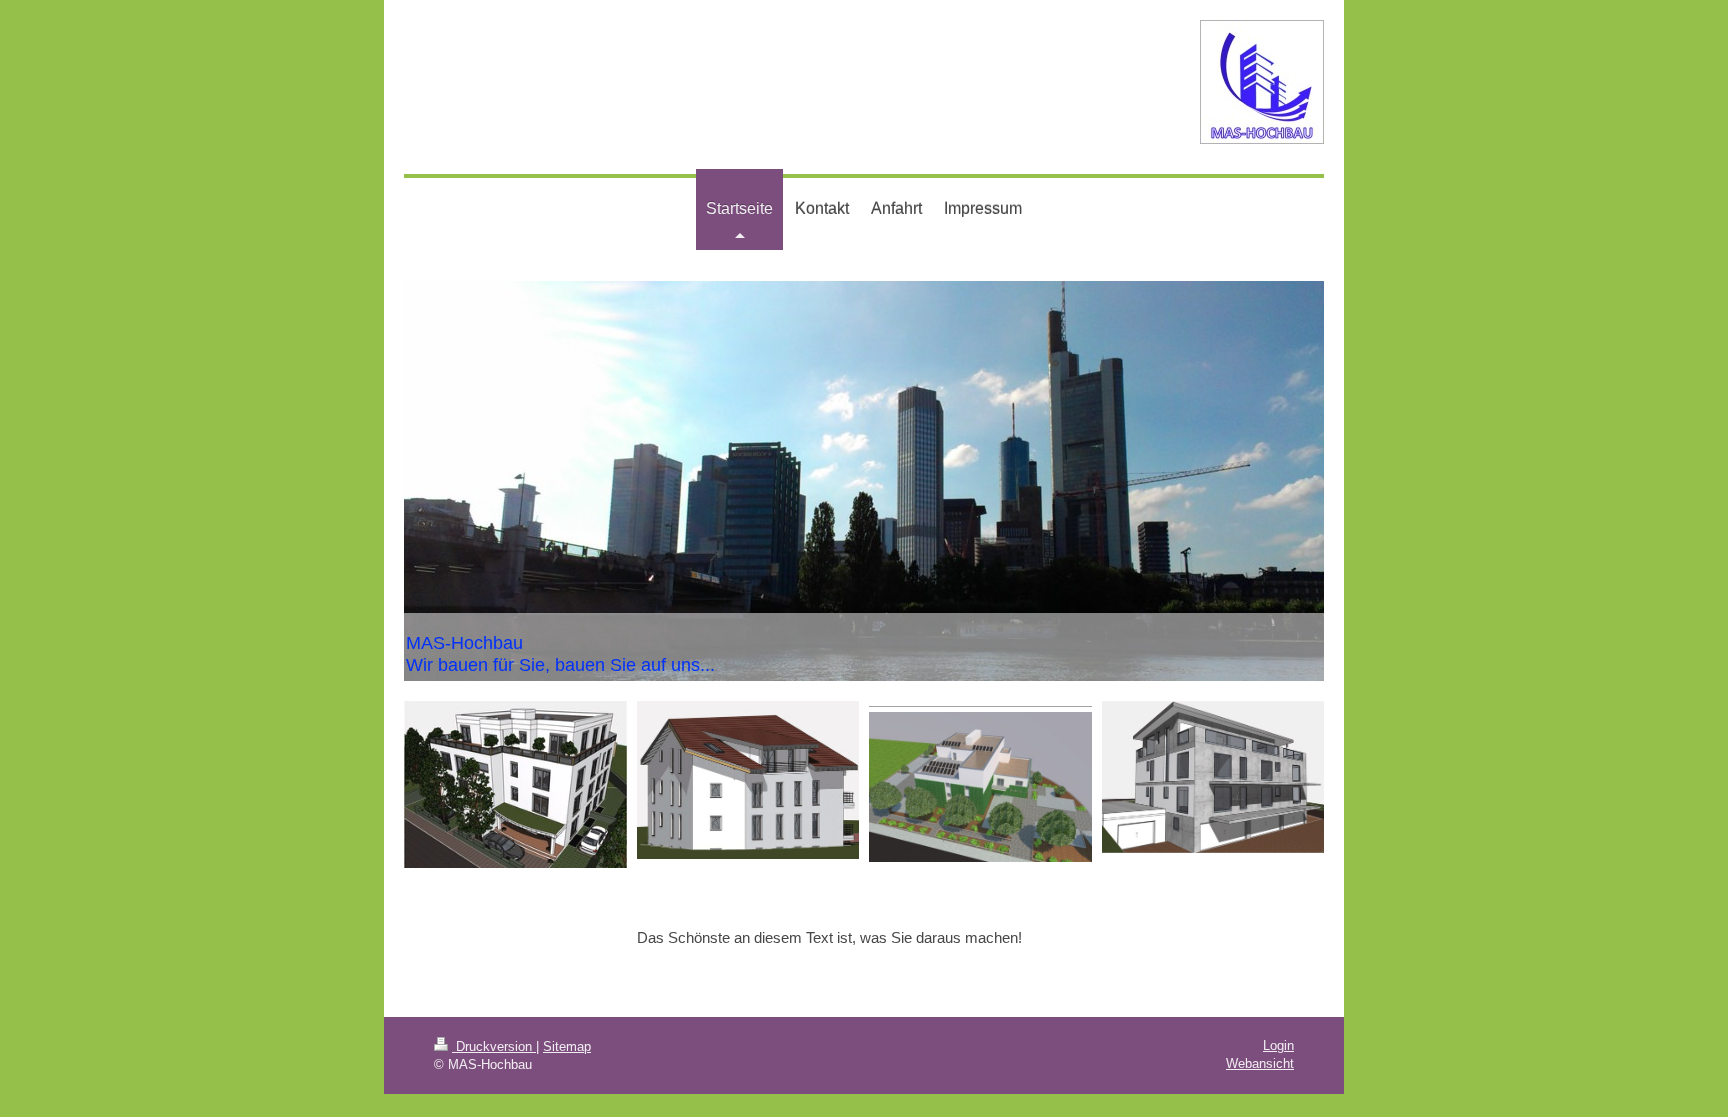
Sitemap (567, 1046)
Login (1278, 1045)
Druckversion (494, 1046)
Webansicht (1260, 1063)
